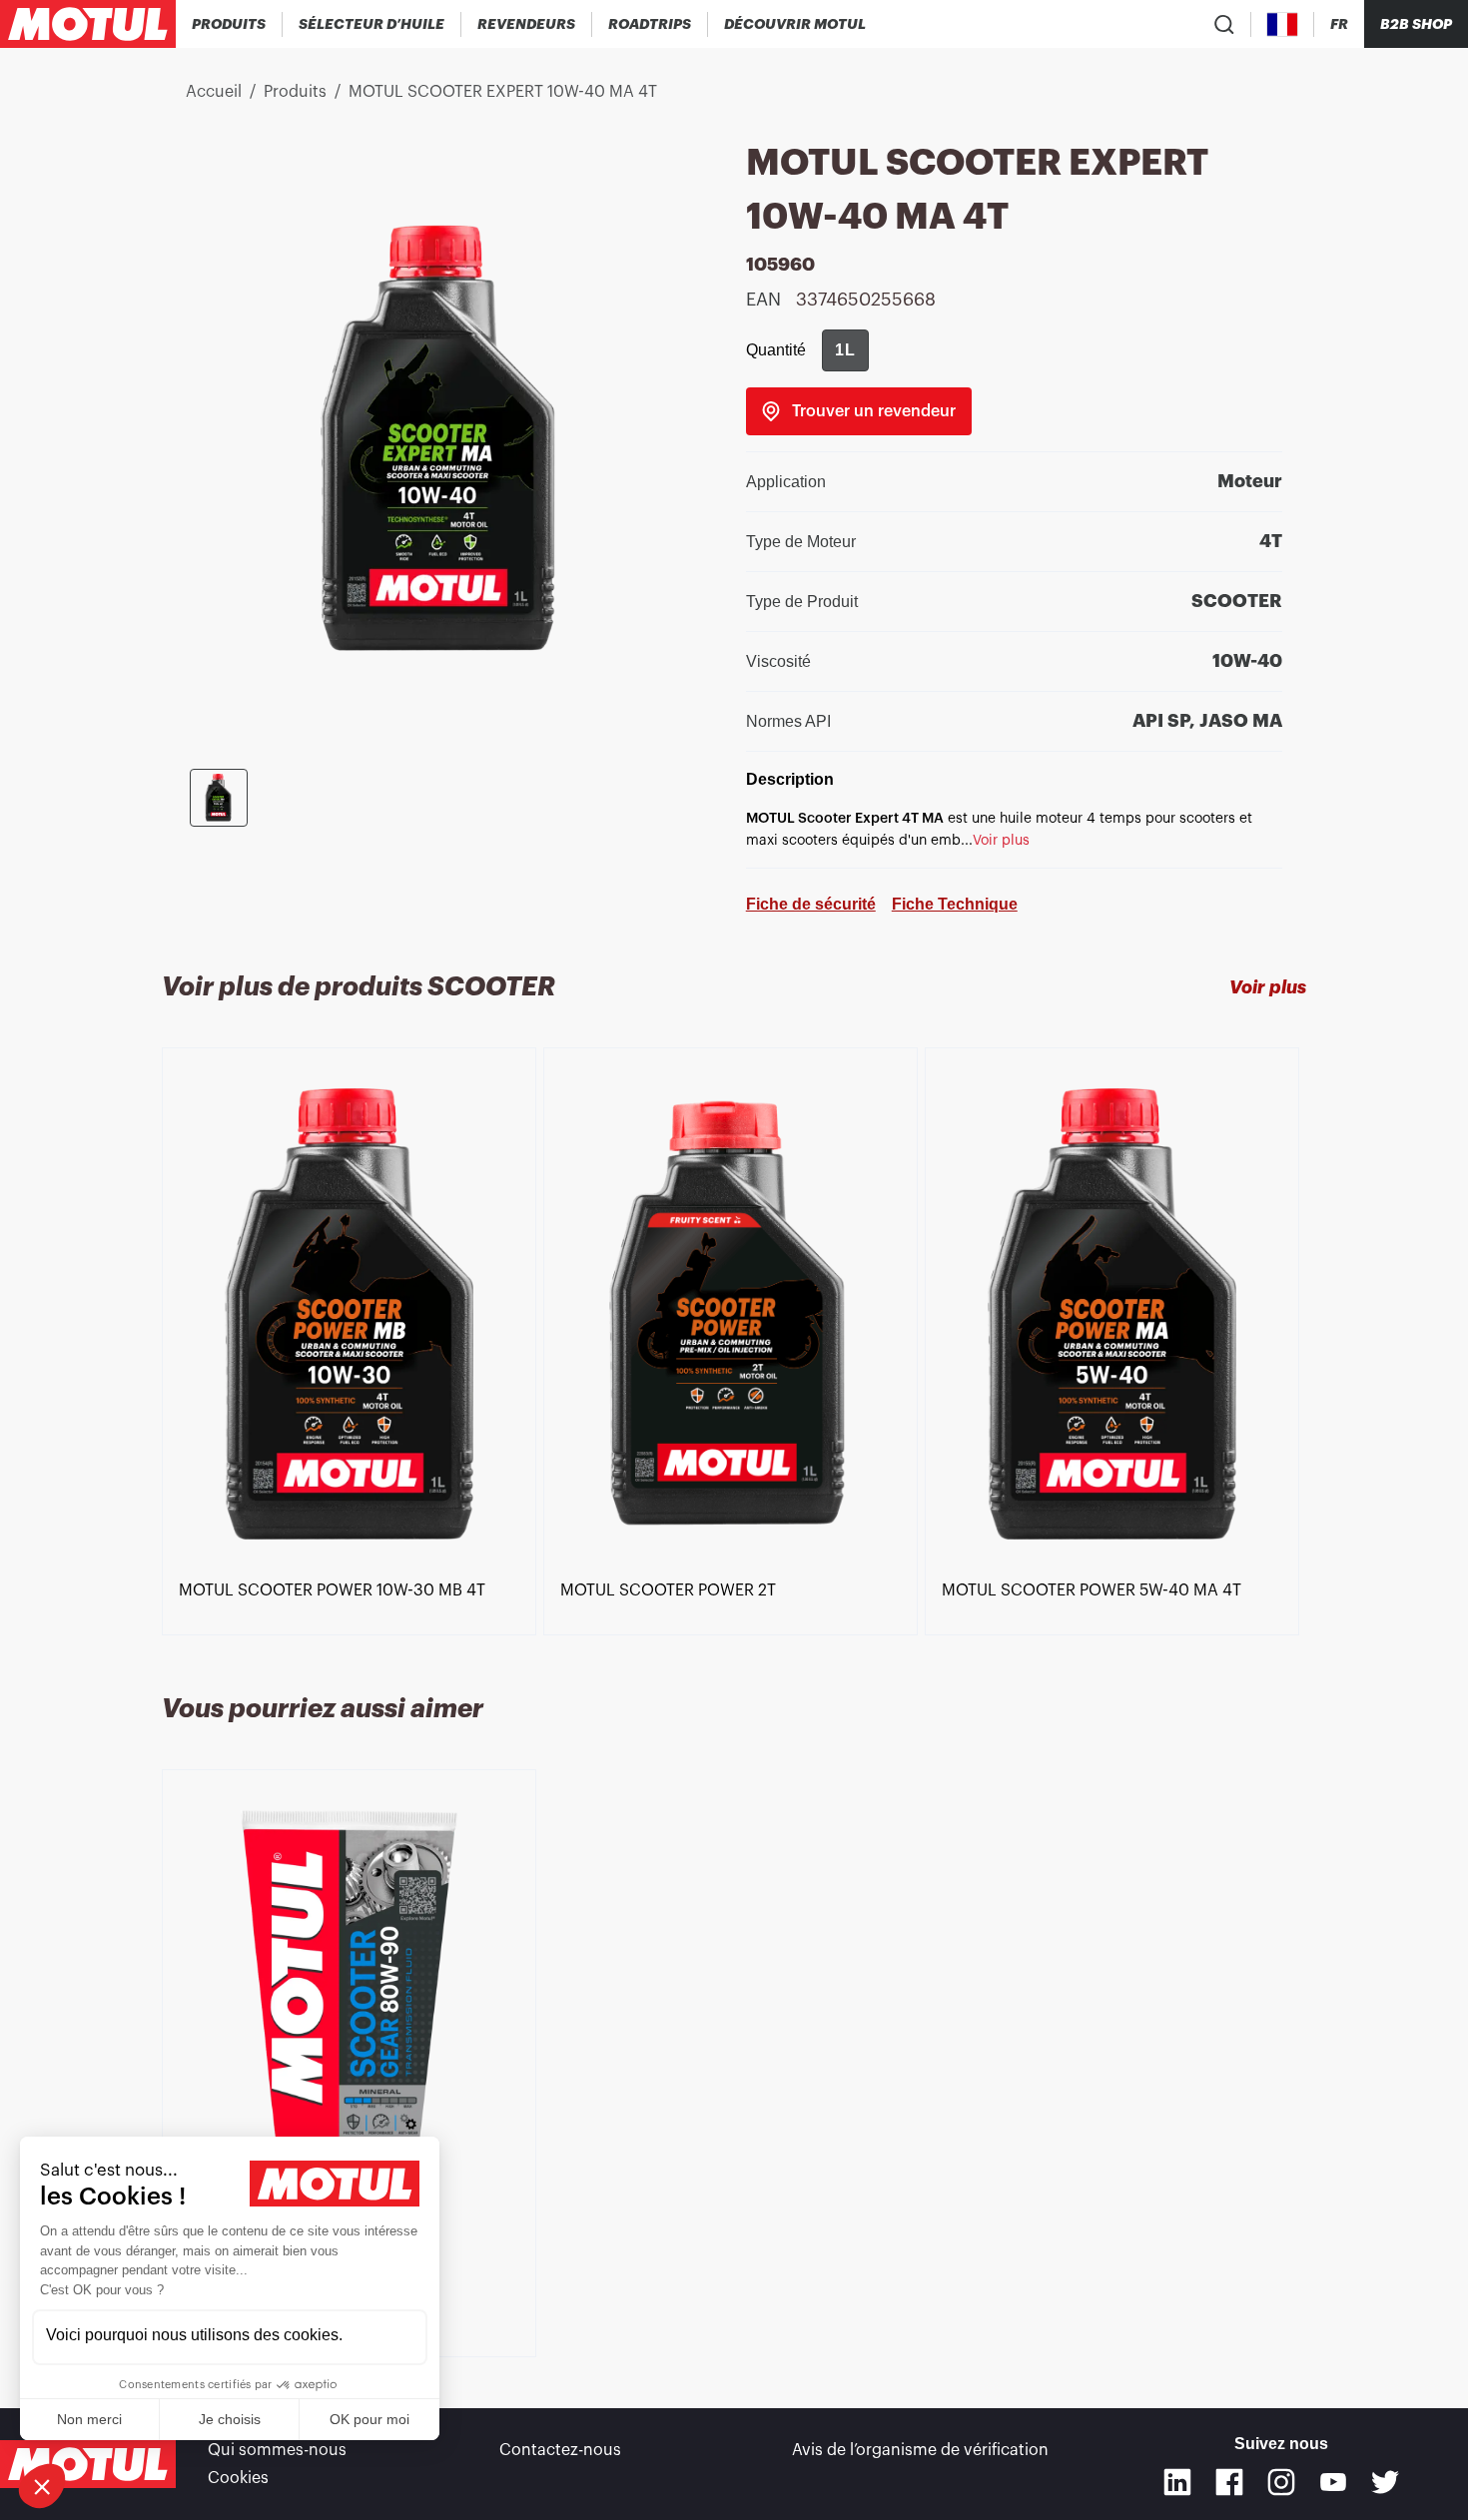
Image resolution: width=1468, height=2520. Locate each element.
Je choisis (230, 2419)
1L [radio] (845, 350)
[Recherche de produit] (1224, 24)
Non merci (89, 2419)
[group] (845, 350)
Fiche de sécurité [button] (811, 904)
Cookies (238, 2478)
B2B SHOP (1416, 24)
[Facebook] (1229, 2482)
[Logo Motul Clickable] (88, 24)
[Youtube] (1333, 2482)
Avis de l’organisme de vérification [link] (920, 2450)
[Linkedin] (1177, 2482)
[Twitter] (1385, 2482)
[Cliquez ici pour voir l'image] (219, 798)
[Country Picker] (1283, 24)
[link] (650, 24)
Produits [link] (295, 92)
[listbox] (734, 1347)
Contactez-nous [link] (560, 2450)
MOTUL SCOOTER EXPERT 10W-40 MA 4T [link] (503, 92)
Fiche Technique (955, 904)
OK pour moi (369, 2419)
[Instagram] (1281, 2482)
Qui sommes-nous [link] (277, 2450)
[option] (353, 1333)
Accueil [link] (214, 92)
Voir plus (1268, 987)
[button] (42, 2486)
